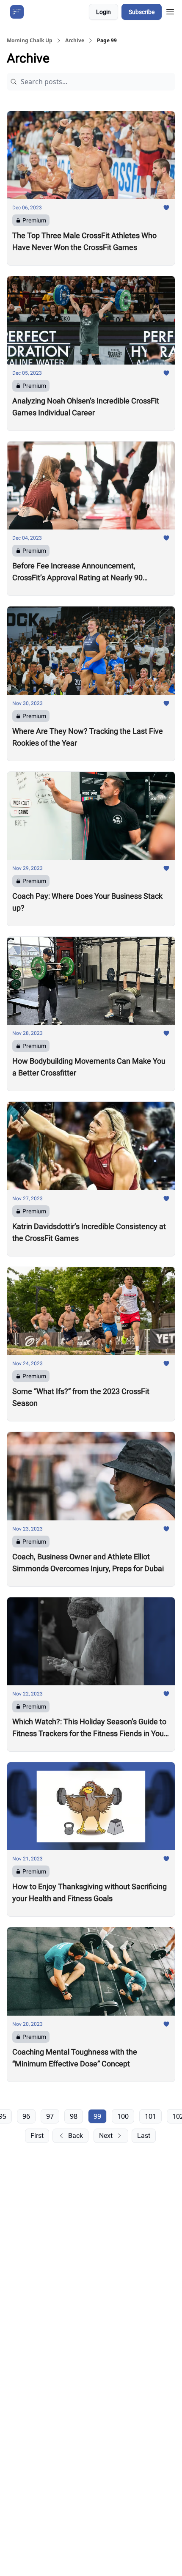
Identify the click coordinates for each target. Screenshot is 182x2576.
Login (103, 12)
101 (150, 2116)
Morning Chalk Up (30, 41)
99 (97, 2116)
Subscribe (142, 12)
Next (106, 2136)
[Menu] (170, 11)
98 (74, 2116)
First (37, 2136)
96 (26, 2116)
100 (123, 2116)
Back (76, 2136)
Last (144, 2136)
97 (50, 2116)
